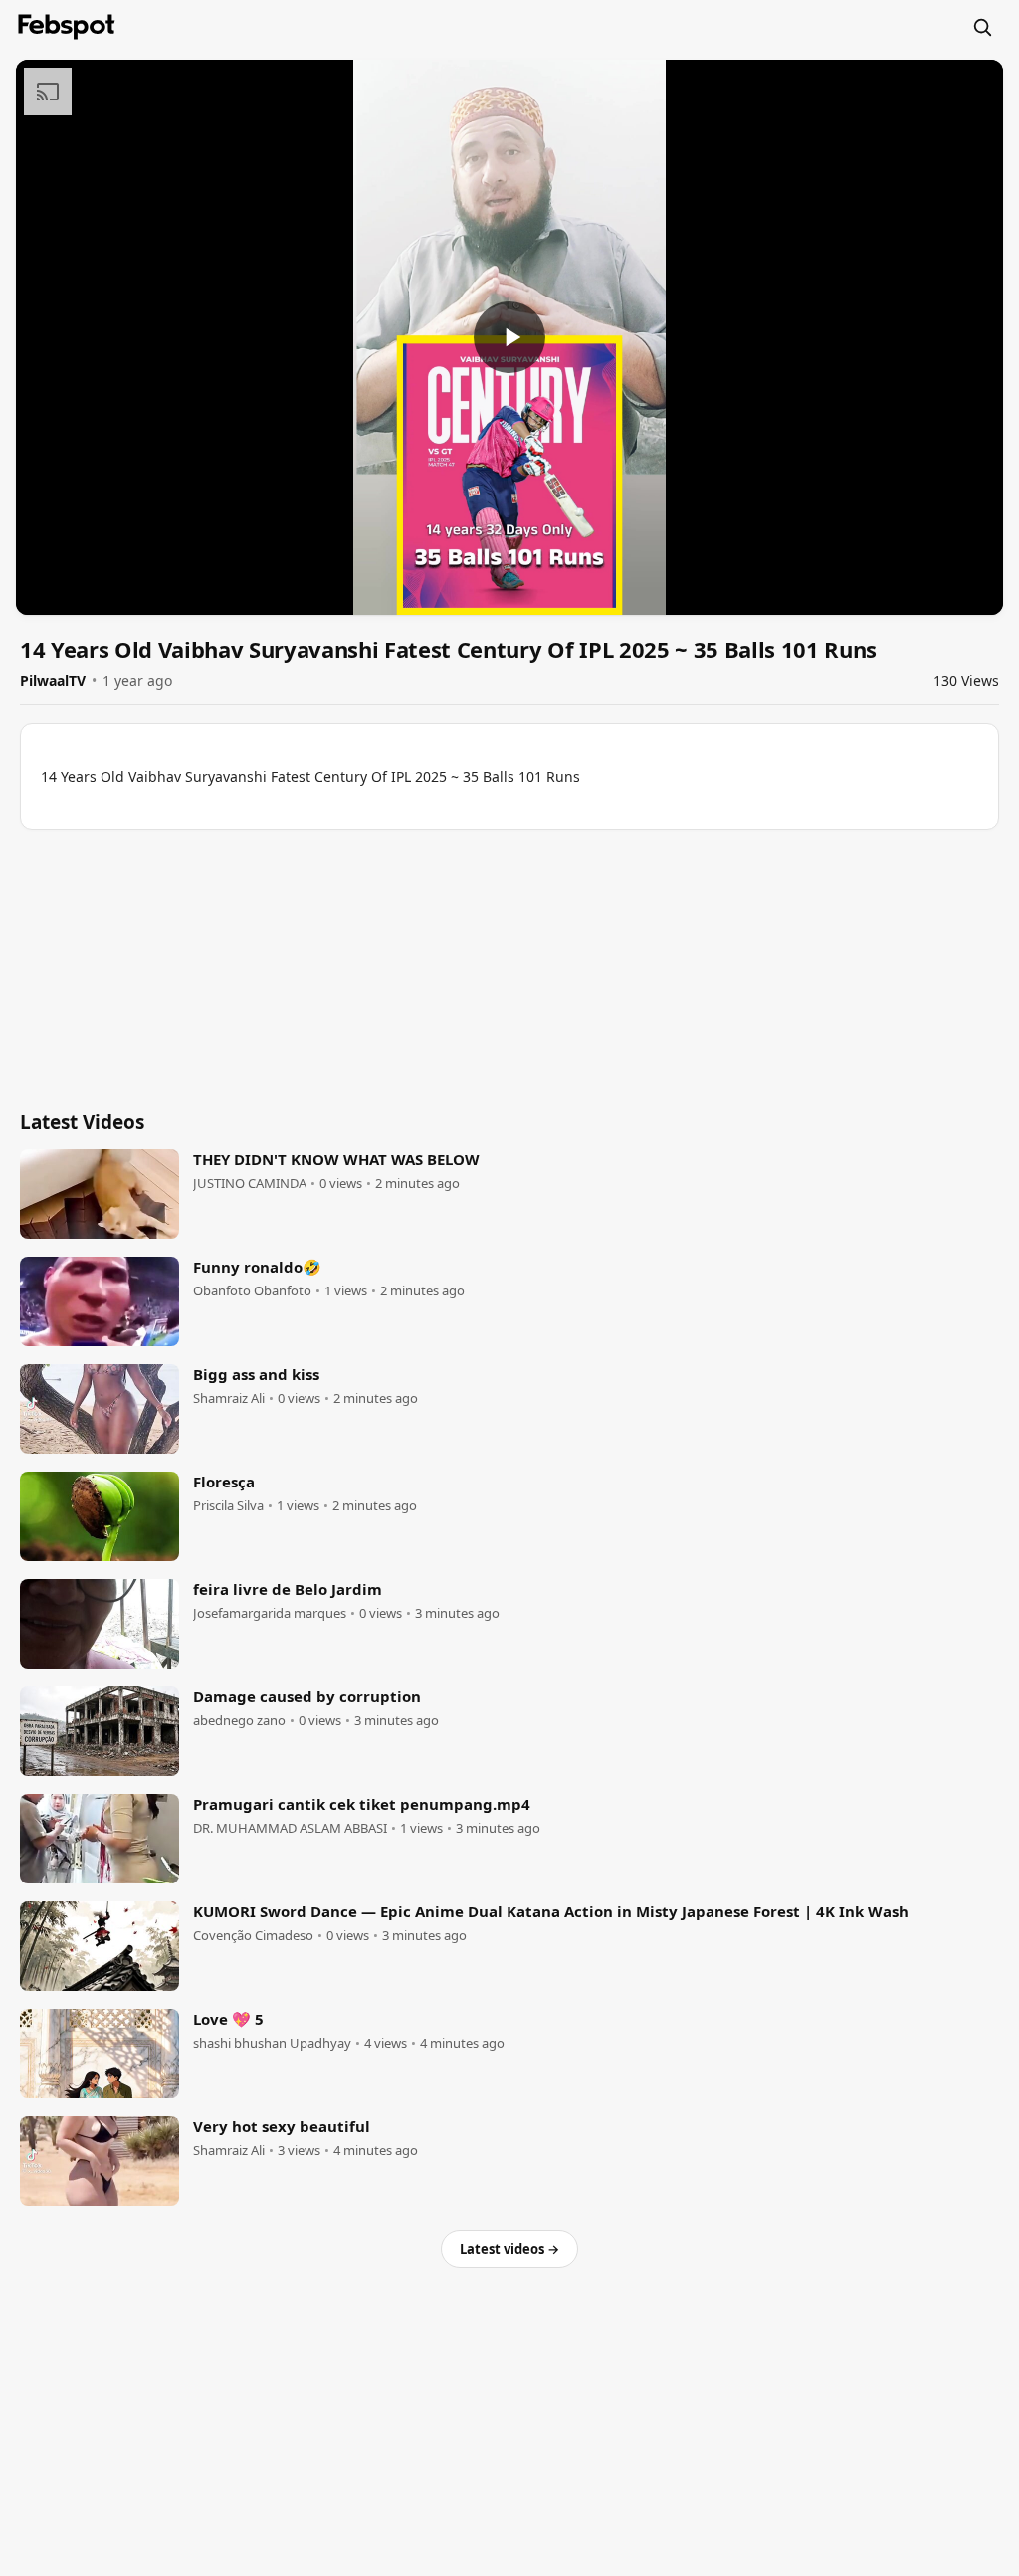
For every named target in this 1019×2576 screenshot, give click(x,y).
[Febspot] (67, 27)
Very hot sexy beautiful (282, 2126)
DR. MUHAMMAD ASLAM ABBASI (290, 1828)
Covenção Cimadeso (253, 1936)
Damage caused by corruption (307, 1696)
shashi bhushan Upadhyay (272, 2043)
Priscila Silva (228, 1506)
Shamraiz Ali (229, 1398)
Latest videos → (509, 2249)
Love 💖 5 (228, 2019)
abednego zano (239, 1721)
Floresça (224, 1482)
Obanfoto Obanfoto (252, 1291)
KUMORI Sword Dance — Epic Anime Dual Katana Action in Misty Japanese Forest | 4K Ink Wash (551, 1911)
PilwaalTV (53, 680)
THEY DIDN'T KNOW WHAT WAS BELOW (336, 1159)
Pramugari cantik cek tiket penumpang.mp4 (362, 1804)
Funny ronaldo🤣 (257, 1267)
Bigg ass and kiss (256, 1374)
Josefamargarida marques (270, 1613)
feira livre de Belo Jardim (288, 1589)
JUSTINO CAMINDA (250, 1184)
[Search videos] (982, 27)
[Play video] (509, 337)
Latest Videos (82, 1122)
